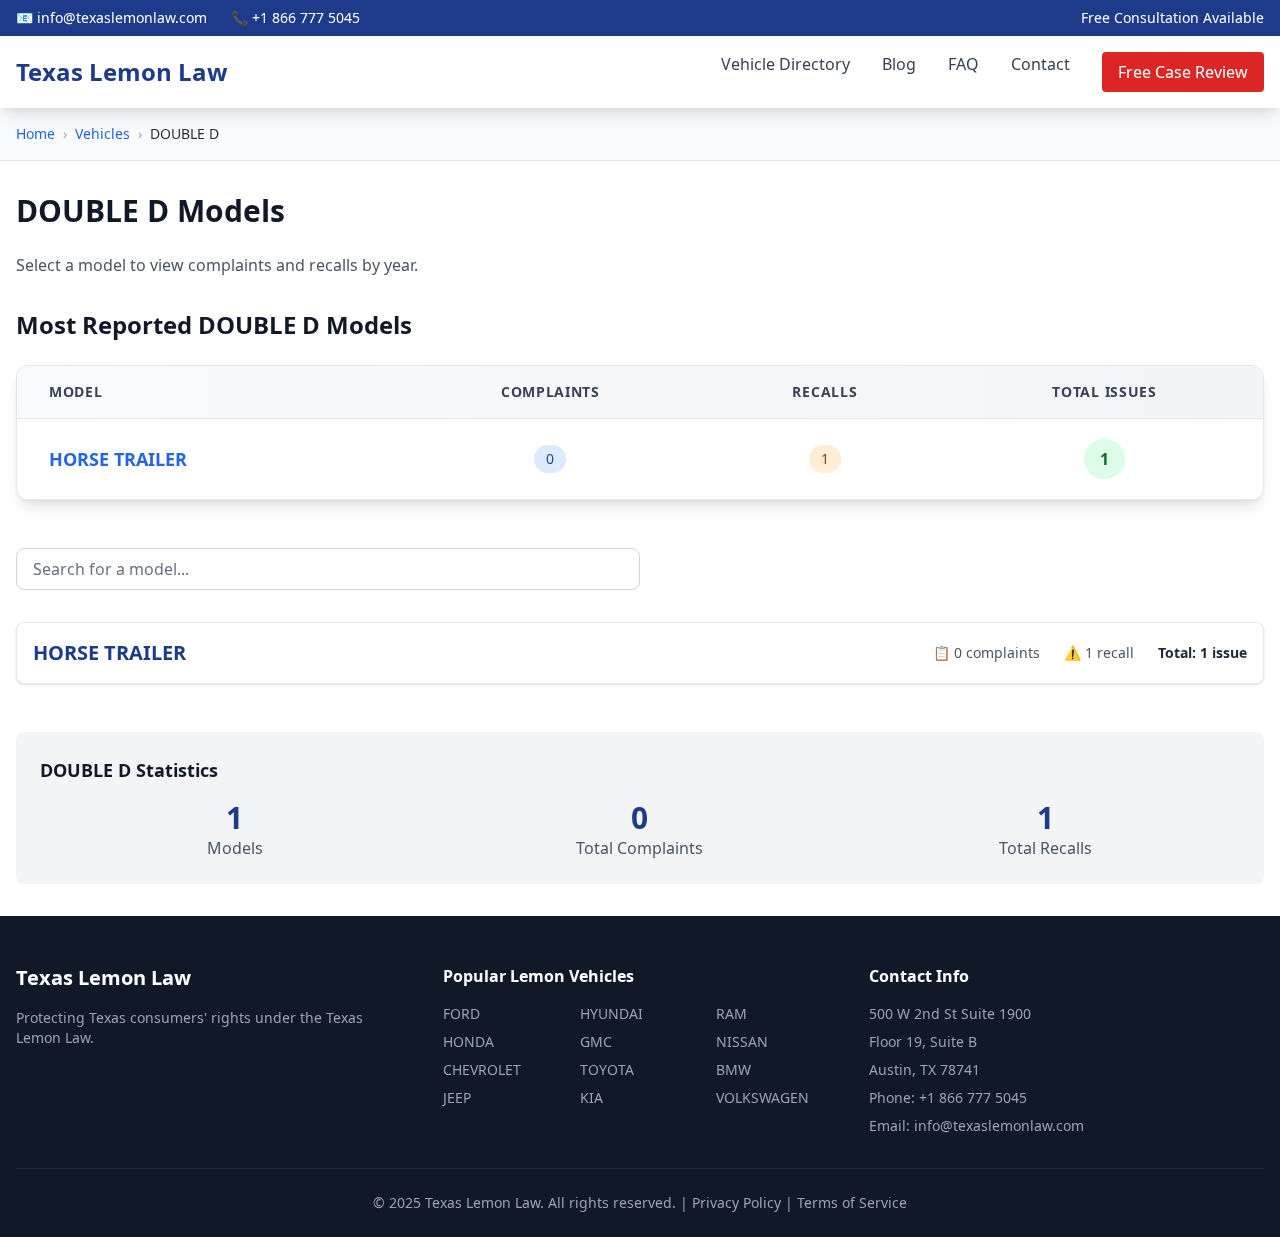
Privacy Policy (736, 1202)
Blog (899, 64)
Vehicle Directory (785, 64)
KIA (591, 1097)
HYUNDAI (611, 1013)
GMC (596, 1041)
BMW (733, 1069)
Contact (1040, 64)
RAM (731, 1013)
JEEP (457, 1097)
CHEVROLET (482, 1069)
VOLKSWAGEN (762, 1097)
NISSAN (742, 1041)
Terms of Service (852, 1202)
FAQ (963, 64)
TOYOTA (607, 1069)
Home (35, 133)
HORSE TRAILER (118, 459)
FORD (461, 1013)
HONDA (468, 1041)
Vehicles (102, 133)
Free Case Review (1183, 72)
